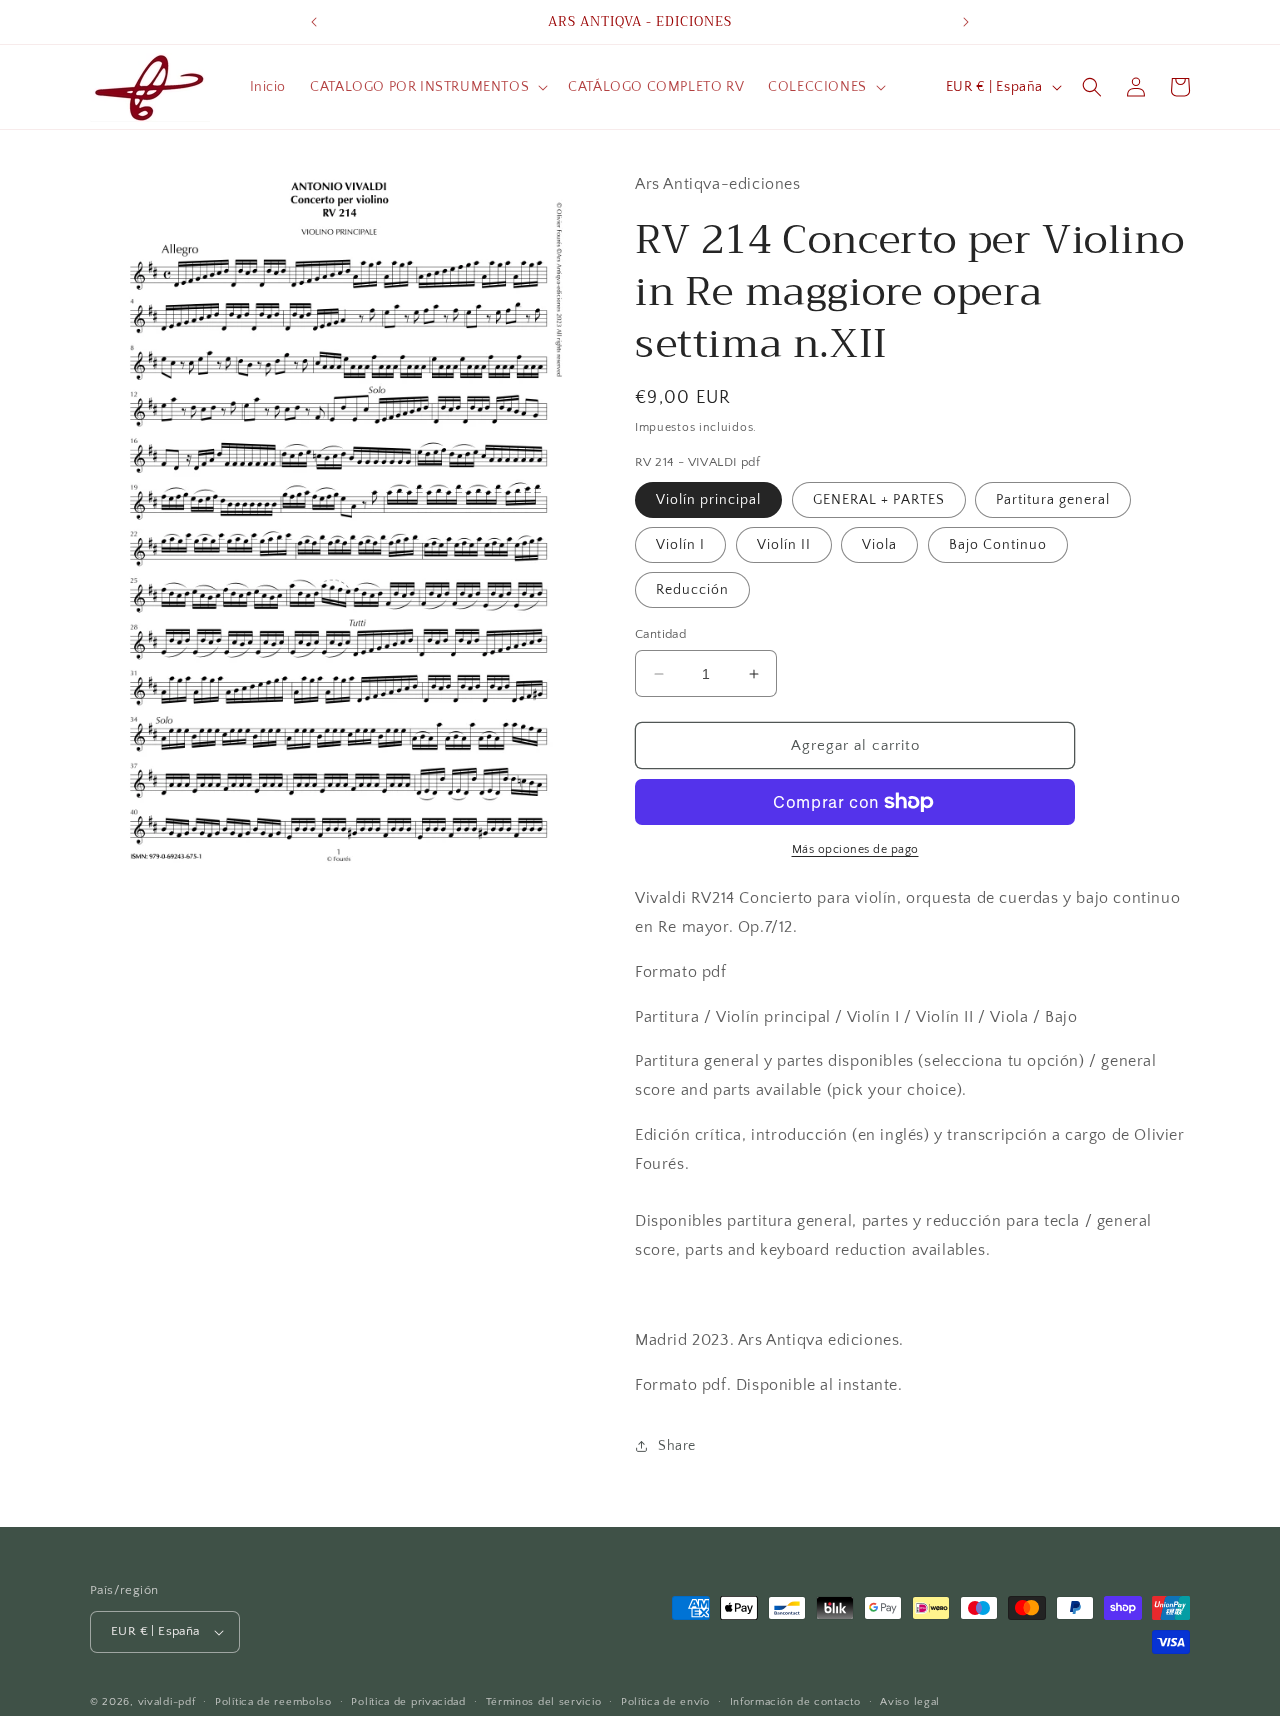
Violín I (680, 545)
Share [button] (677, 1446)
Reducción (692, 590)
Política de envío (665, 1702)
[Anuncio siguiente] (966, 22)
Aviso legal (910, 1702)
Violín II (784, 545)
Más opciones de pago (855, 849)
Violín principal (708, 500)
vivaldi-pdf (167, 1702)
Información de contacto (795, 1702)
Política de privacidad (408, 1702)
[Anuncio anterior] (314, 22)
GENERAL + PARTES (879, 500)
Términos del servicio (544, 1702)
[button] (427, 87)
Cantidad (660, 634)
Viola (879, 545)
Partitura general (1053, 500)
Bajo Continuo (998, 545)
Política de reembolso (273, 1702)
